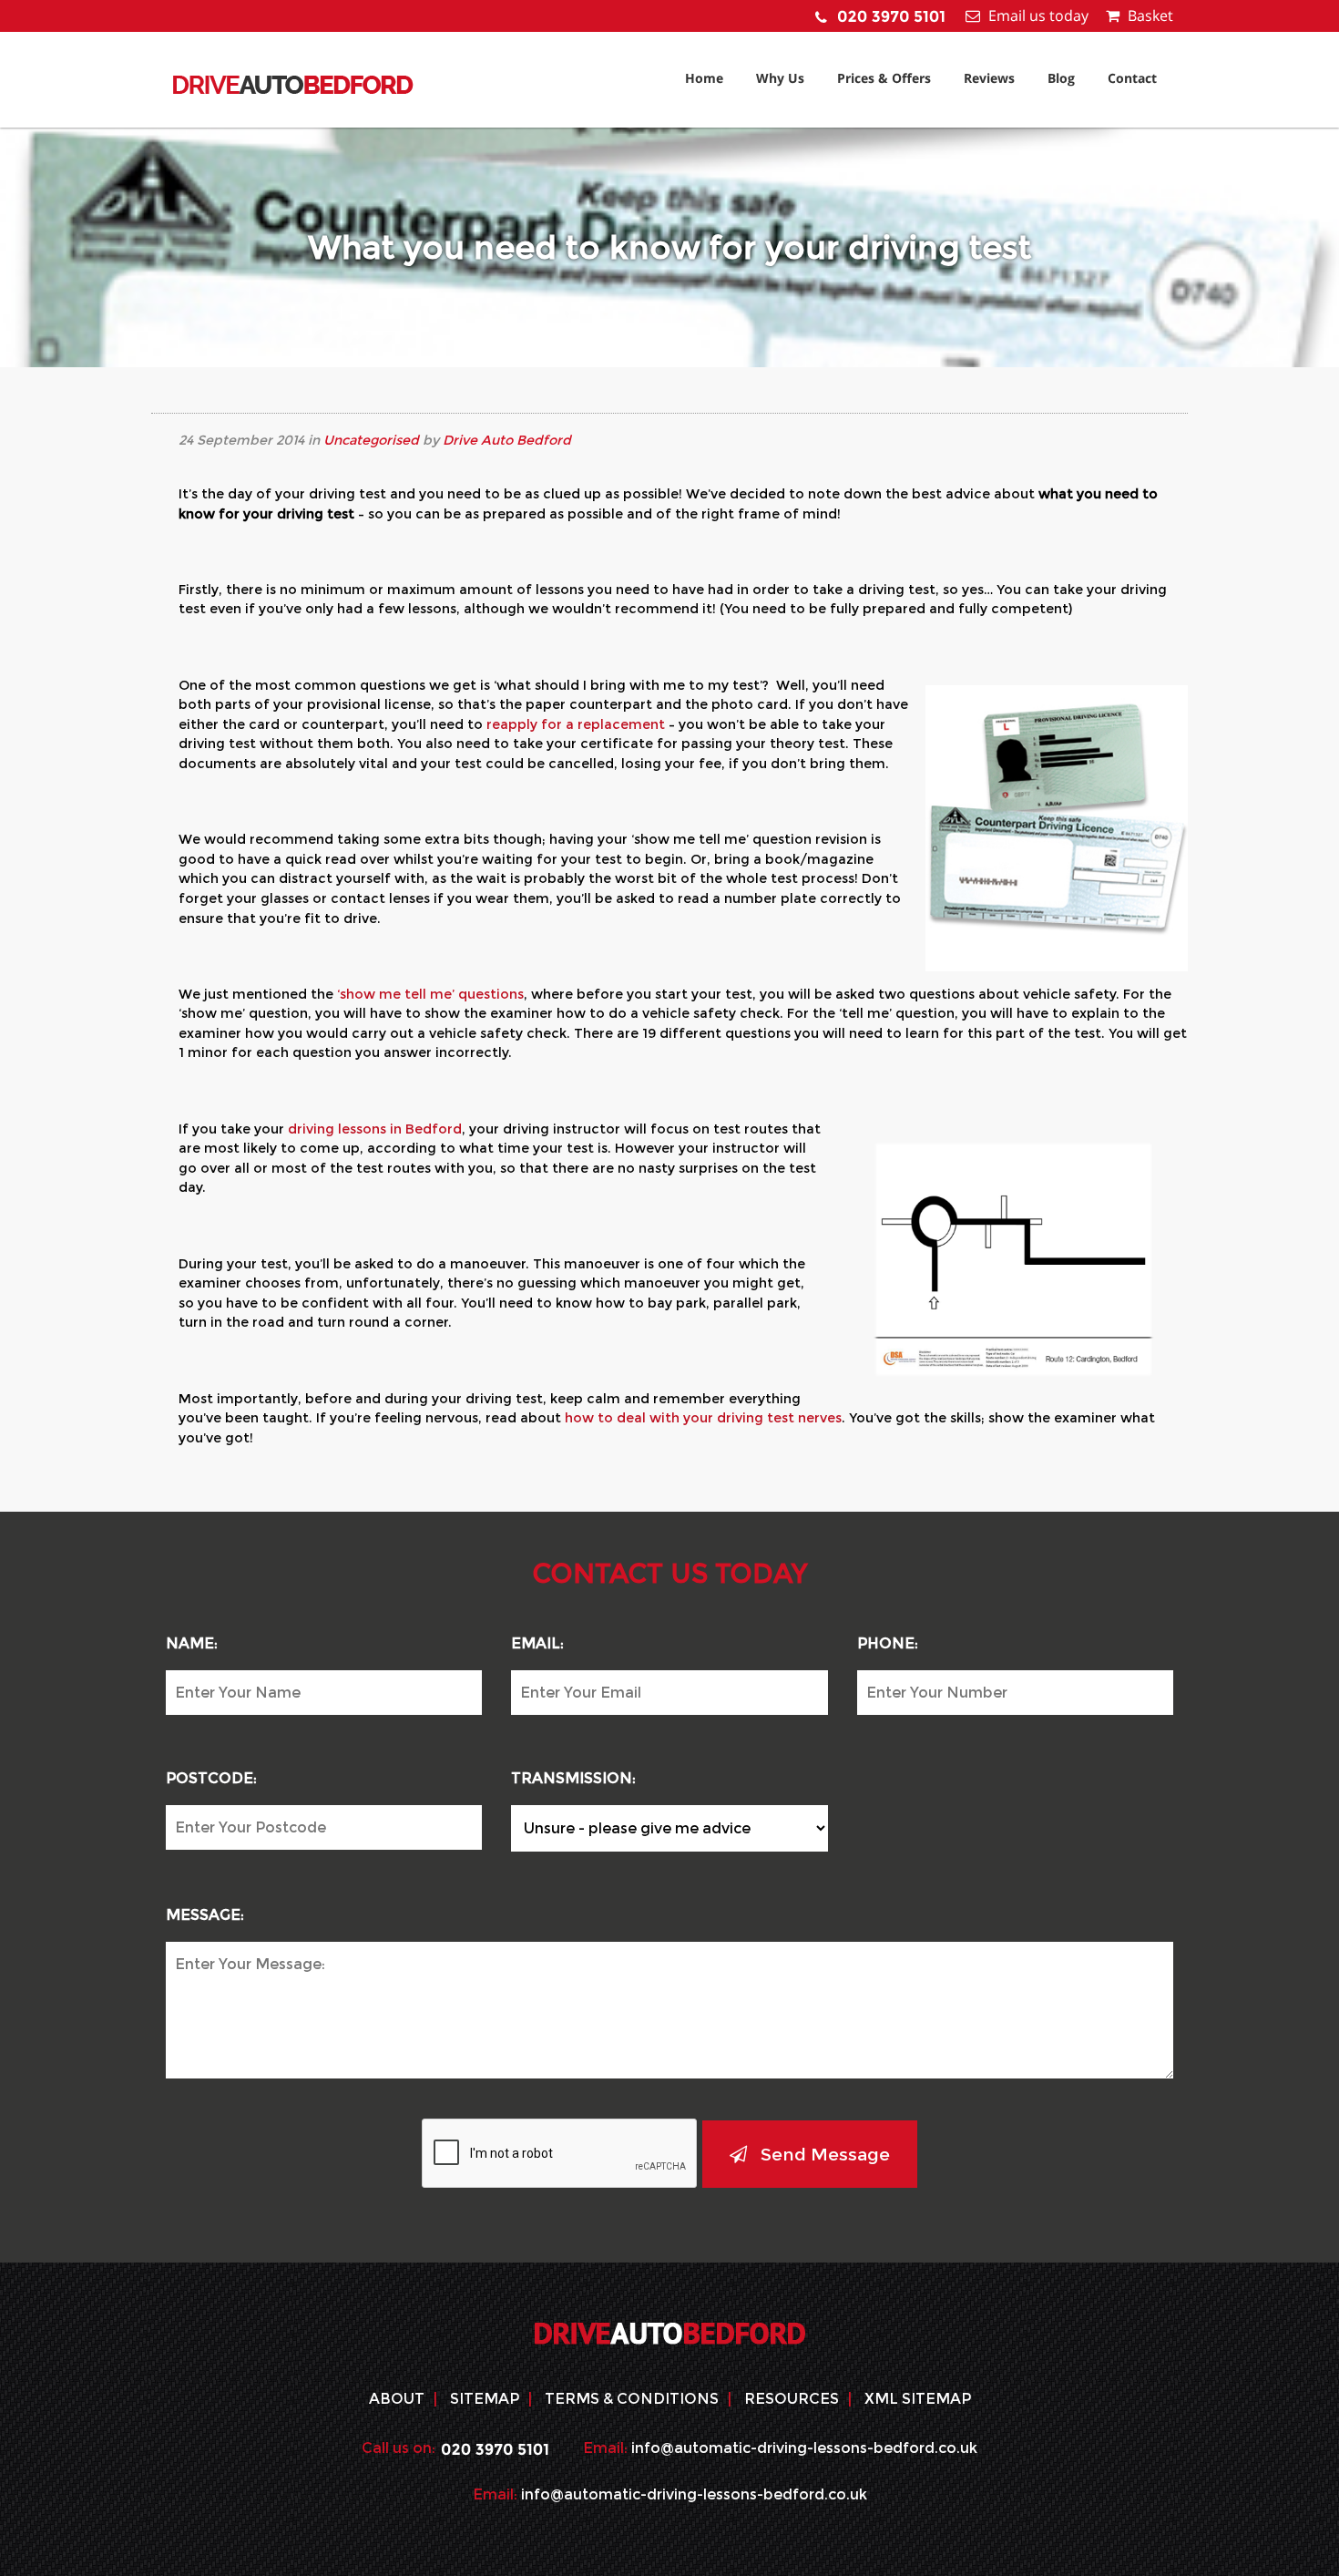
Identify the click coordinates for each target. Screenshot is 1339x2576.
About (397, 2399)
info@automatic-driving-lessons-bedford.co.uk (804, 2448)
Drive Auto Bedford (507, 440)
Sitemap (485, 2399)
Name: (192, 1643)
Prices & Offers (884, 78)
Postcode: (211, 1778)
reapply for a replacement (576, 724)
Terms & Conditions (632, 2399)
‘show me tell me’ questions (430, 994)
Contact (1132, 78)
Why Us (780, 78)
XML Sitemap (918, 2399)
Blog (1061, 78)
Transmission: (573, 1778)
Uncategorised (371, 440)
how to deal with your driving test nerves (703, 1418)
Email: (537, 1643)
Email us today (1038, 15)
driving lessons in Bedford (375, 1129)
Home (704, 78)
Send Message (825, 2154)
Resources (792, 2399)
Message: (205, 1915)
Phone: (888, 1643)
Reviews (989, 78)
